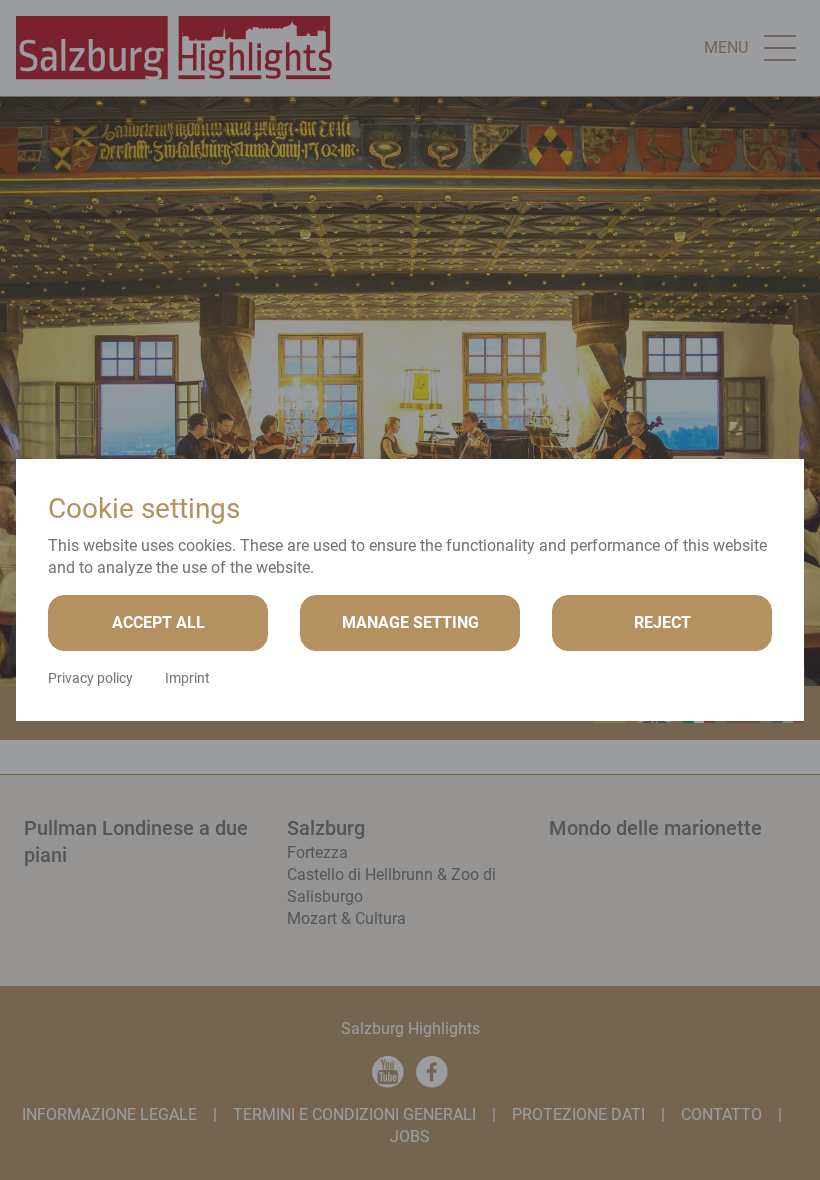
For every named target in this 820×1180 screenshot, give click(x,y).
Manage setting (410, 622)
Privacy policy (90, 678)
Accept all (158, 622)
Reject (662, 622)
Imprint (187, 678)
